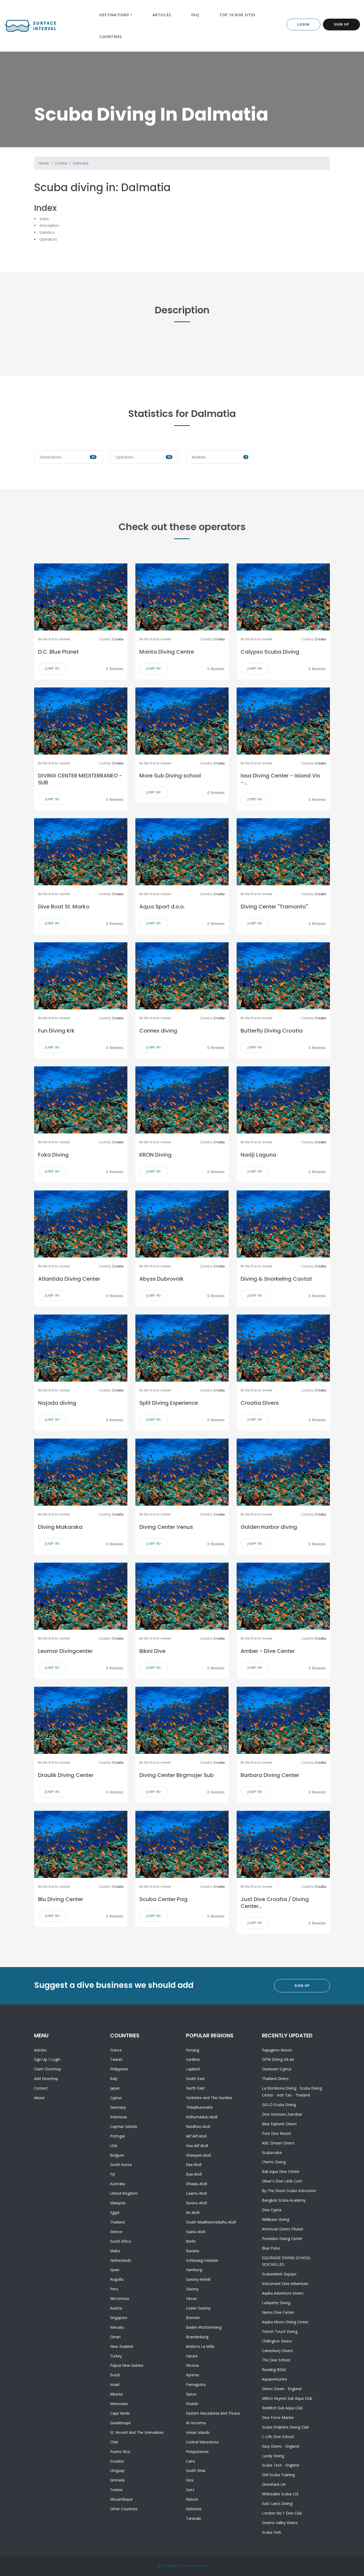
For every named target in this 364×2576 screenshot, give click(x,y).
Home (44, 163)
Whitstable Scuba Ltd (280, 2494)
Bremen (193, 2318)
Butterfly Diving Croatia (272, 1031)
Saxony (192, 2289)
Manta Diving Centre (167, 652)
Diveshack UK (274, 2484)
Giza (190, 2480)
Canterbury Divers (277, 2351)
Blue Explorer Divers (279, 2124)
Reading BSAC (274, 2370)
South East (195, 2079)
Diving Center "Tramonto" (274, 907)
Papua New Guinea (127, 2365)
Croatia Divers (260, 1403)
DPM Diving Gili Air (278, 2059)
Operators (48, 239)
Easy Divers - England (280, 2446)
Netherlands (121, 2260)
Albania (116, 2394)
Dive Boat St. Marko (64, 907)
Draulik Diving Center (66, 1775)
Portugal (117, 2136)
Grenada (117, 2480)
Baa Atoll (194, 2174)
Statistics (47, 232)
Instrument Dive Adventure (285, 2284)
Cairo (191, 2461)
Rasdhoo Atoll (198, 2126)
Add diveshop (46, 2079)
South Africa (121, 2241)
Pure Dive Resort (277, 2133)
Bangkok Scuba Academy (284, 2200)
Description (49, 225)
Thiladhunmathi (199, 2107)
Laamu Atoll (196, 2193)
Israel (115, 2384)
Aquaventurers (274, 2379)
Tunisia (116, 2490)
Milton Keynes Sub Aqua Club (287, 2398)
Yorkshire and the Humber (209, 2098)
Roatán (192, 2404)
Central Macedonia (202, 2442)
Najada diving (57, 1403)
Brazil (115, 2375)
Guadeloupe (120, 2423)
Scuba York (272, 2532)
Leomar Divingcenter (65, 1651)
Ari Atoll (193, 2212)
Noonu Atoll (196, 2203)
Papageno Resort (277, 2050)
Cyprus (116, 2098)
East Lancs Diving (277, 2503)
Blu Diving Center (61, 1899)
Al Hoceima (196, 2423)
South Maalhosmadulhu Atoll (211, 2222)
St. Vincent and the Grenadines (137, 2432)
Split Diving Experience (169, 1403)
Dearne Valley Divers (280, 2523)
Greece (116, 2232)
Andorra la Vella (200, 2346)
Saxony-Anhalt (198, 2279)
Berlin (191, 2241)
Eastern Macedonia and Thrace (213, 2413)
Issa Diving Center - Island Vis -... (280, 779)
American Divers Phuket (283, 2229)
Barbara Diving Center (270, 1775)
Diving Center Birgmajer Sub (177, 1775)
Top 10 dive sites (237, 15)
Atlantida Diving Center (69, 1279)
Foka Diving (53, 1155)
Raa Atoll (194, 2165)
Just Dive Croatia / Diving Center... (275, 1903)
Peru (114, 2289)
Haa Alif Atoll (197, 2146)
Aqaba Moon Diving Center (285, 2322)
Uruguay (117, 2470)
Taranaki (193, 2518)
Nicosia (192, 2365)
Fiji (112, 2174)
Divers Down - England (282, 2389)
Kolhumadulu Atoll (202, 2117)
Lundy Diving (273, 2456)
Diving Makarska (60, 1527)
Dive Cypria (272, 2210)
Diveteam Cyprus (277, 2069)
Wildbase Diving (276, 2219)
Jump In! (52, 668)
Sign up (41, 2059)
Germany (118, 2107)
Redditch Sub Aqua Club (282, 2408)
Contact (41, 2088)
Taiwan (116, 2059)
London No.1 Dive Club (282, 2513)
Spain (115, 2270)
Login (303, 24)
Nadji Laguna (258, 1155)
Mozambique (121, 2499)
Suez (190, 2490)
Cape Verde (120, 2413)
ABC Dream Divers (278, 2143)
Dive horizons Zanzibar (282, 2114)
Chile (114, 2442)
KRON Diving (155, 1155)
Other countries (124, 2509)
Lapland (193, 2069)
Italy (114, 2079)
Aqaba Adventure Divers (283, 2293)
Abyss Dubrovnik (161, 1279)
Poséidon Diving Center (282, 2239)
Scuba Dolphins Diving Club (285, 2427)
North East (195, 2088)
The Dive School (276, 2360)
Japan (115, 2088)
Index (44, 219)
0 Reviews (115, 669)
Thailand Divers (275, 2079)
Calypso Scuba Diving (270, 652)
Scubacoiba (272, 2153)
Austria (116, 2308)
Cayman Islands (124, 2126)
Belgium (117, 2155)
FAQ (195, 15)
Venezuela (119, 2404)
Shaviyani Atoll (198, 2155)
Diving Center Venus (166, 1527)
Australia (118, 2184)
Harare (192, 2356)
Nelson (192, 2499)
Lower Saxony (198, 2308)
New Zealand (122, 2346)
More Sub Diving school (170, 776)
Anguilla (117, 2279)
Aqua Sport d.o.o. (162, 907)
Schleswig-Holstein (202, 2260)
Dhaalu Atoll (197, 2184)
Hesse (191, 2298)
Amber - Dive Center (268, 1651)
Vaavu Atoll (196, 2232)
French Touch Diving (280, 2331)
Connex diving (158, 1031)
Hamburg (194, 2270)
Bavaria (193, 2251)
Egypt (115, 2212)
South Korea (121, 2165)
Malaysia (118, 2203)
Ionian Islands (198, 2432)
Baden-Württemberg (204, 2327)
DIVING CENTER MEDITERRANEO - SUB (80, 779)
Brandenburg (197, 2337)
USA (114, 2146)
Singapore (119, 2318)
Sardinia (193, 2059)
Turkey (116, 2356)
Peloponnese (197, 2452)
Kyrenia (192, 2375)
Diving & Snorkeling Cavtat (276, 1279)
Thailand (117, 2222)
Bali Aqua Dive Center (281, 2171)
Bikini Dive (152, 1651)
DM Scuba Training (278, 2475)
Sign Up (341, 24)
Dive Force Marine (278, 2417)
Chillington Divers (277, 2341)
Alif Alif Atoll (196, 2136)
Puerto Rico (120, 2452)
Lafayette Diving (276, 2303)
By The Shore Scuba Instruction (289, 2191)
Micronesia (120, 2298)
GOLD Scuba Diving (279, 2105)
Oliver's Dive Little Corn (282, 2181)
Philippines (119, 2069)
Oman (115, 2337)
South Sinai (196, 2470)
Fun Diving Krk (56, 1031)
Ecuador (117, 2461)
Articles (162, 15)
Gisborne (194, 2509)
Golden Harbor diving (269, 1527)
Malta (115, 2251)
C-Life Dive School (278, 2437)
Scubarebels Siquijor (279, 2274)
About (39, 2098)
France (116, 2050)
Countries (111, 37)
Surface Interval (193, 2566)
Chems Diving (274, 2162)
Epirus (191, 2394)
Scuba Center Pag (163, 1899)
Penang (193, 2050)
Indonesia (118, 2117)
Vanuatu (117, 2327)
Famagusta (196, 2384)
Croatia (61, 163)
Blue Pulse (271, 2248)
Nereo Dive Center (278, 2312)
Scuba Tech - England (280, 2465)
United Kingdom (124, 2193)
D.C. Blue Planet (58, 652)
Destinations (114, 15)
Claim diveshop (48, 2069)
